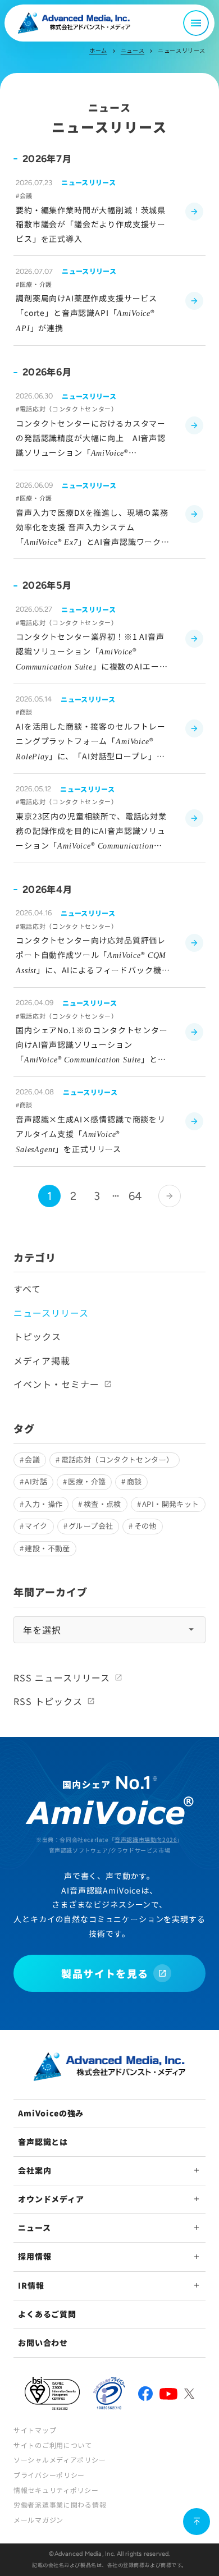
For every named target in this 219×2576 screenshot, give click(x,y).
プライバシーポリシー (49, 2475)
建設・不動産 (47, 1548)
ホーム (98, 50)
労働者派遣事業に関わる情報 (60, 2504)
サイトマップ (35, 2430)
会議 (32, 1459)
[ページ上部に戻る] (197, 2522)
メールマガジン (38, 2520)
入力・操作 (44, 1504)
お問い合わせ (43, 2343)
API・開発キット (171, 1504)
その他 (145, 1526)
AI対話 (36, 1481)
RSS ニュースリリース (62, 1677)
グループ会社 (91, 1526)
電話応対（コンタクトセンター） (118, 1459)
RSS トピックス (48, 1701)
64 (135, 1196)
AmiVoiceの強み (51, 2113)
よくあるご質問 (47, 2314)
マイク (36, 1526)
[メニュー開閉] (196, 23)
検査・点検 (102, 1504)
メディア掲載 (42, 1360)
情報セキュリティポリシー (56, 2490)
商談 (134, 1481)
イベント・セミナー (56, 1384)
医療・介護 (87, 1481)
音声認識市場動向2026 (146, 1839)
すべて (27, 1289)
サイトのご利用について (53, 2445)
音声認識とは (43, 2142)
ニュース (133, 50)
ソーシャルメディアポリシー (60, 2460)
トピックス (37, 1336)
